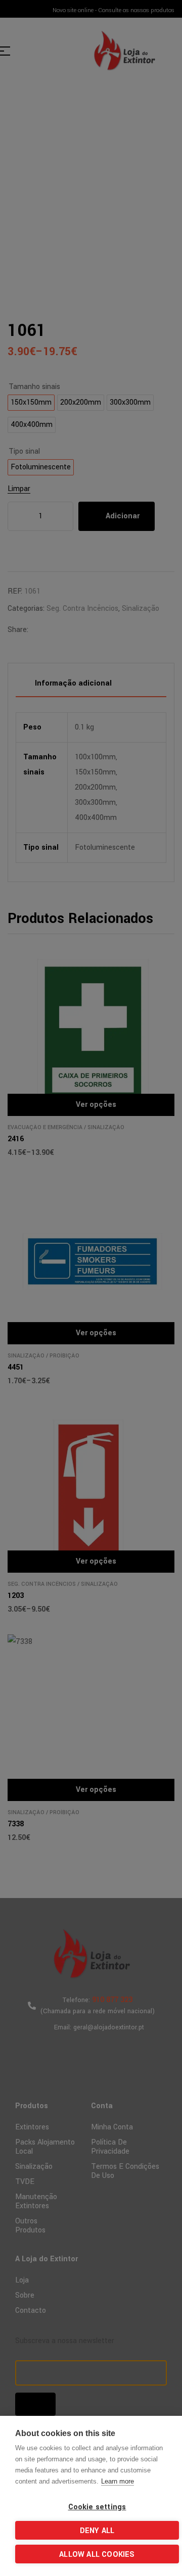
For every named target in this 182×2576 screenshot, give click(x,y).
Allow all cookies (97, 2555)
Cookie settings (97, 2507)
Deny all (97, 2531)
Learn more (118, 2481)
